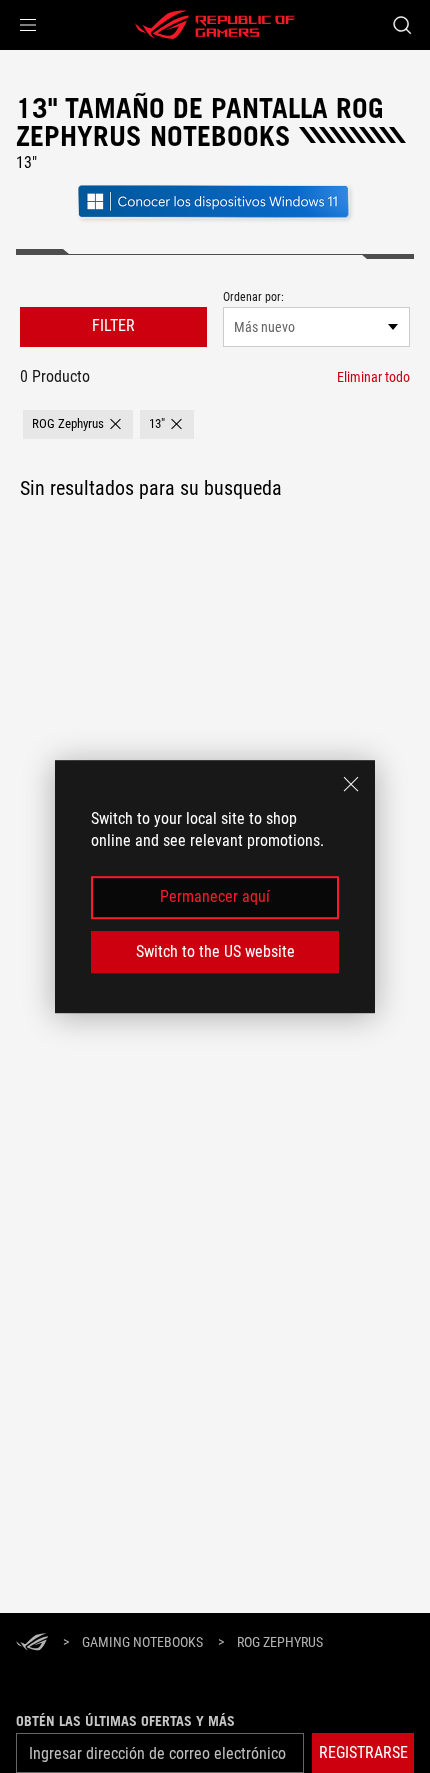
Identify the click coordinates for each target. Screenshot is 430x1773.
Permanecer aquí (215, 897)
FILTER (113, 325)
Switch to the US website (215, 951)
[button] (28, 25)
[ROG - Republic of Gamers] (215, 25)
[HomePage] (32, 1643)
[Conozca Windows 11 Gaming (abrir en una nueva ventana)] (215, 219)
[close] (351, 784)
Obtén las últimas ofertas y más (125, 1721)
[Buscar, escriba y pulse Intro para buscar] (401, 25)
